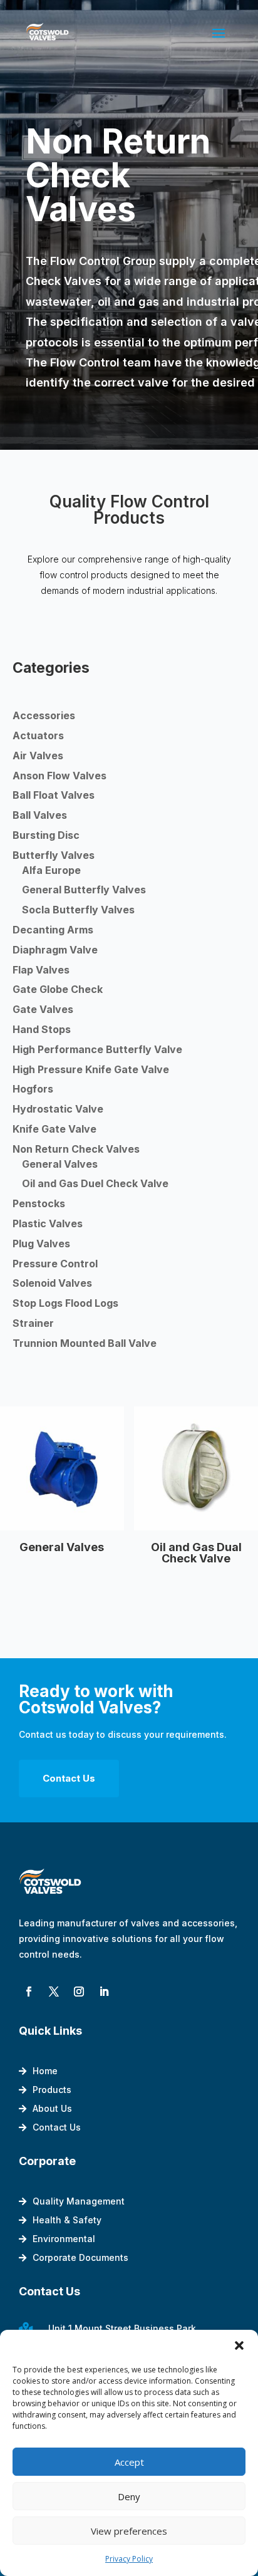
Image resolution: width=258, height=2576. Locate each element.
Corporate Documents (80, 2258)
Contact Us (69, 1778)
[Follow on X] (54, 1992)
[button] (239, 2345)
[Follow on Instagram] (79, 1992)
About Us (52, 2109)
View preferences (129, 2531)
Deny (129, 2496)
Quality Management (79, 2202)
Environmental (64, 2239)
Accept (129, 2462)
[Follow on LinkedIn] (104, 1992)
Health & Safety (67, 2220)
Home (45, 2071)
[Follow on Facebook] (29, 1992)
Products (52, 2090)
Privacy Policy (129, 2559)
